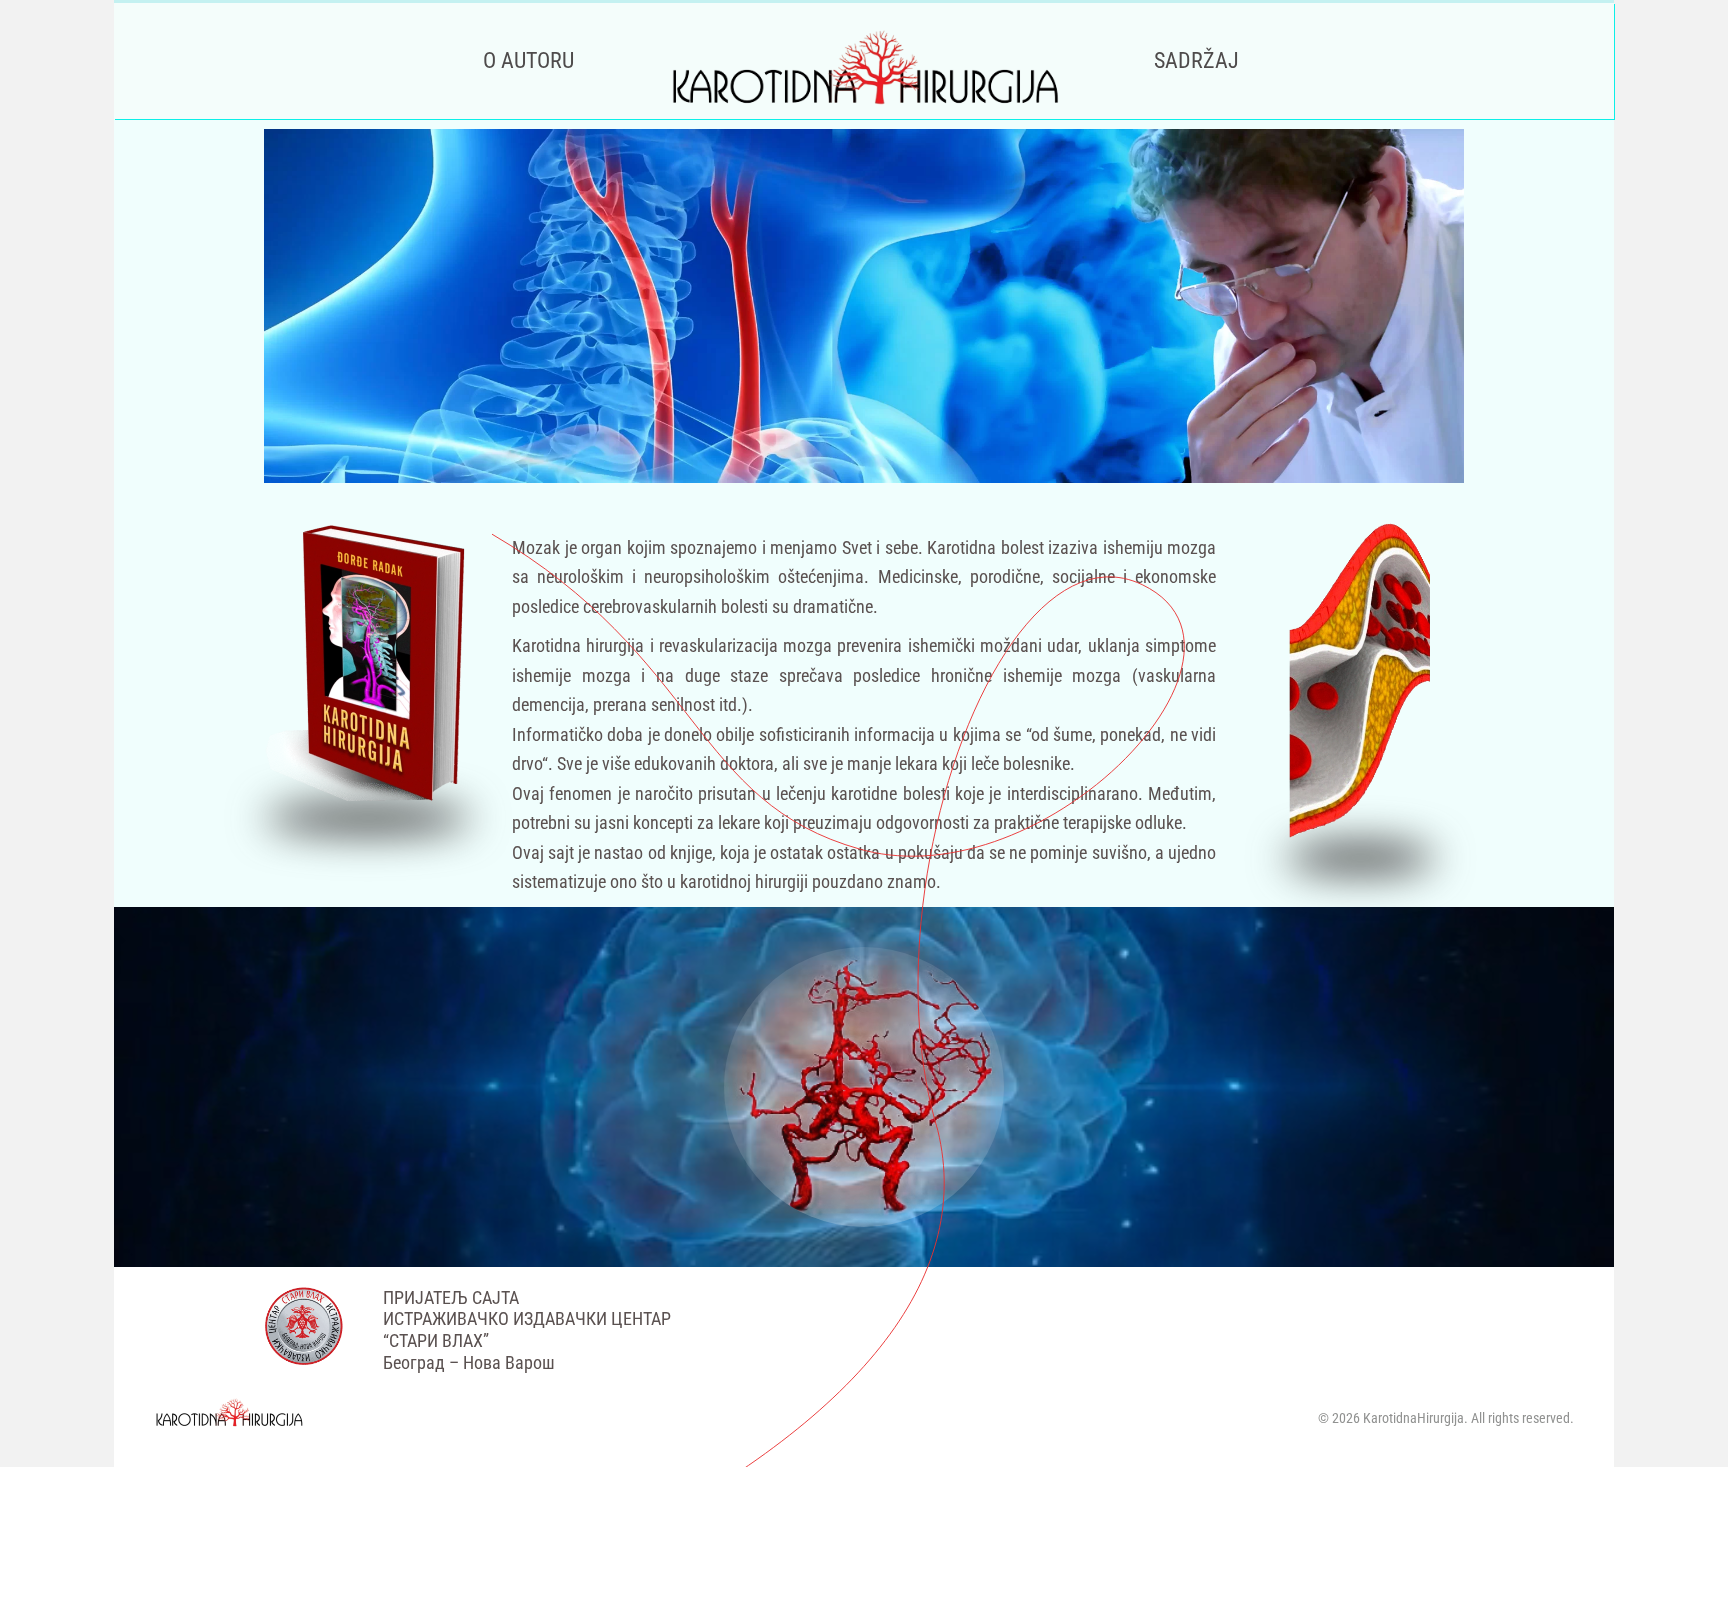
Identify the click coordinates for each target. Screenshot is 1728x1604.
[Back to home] (864, 61)
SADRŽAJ (1196, 60)
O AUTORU (528, 60)
